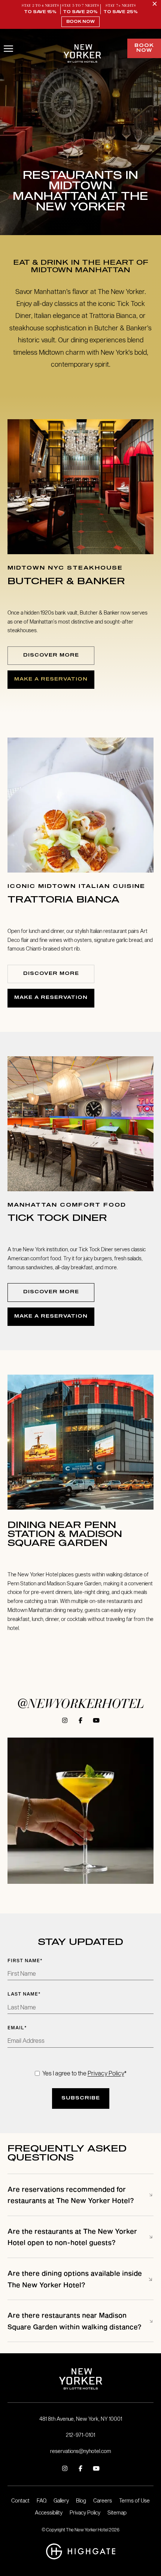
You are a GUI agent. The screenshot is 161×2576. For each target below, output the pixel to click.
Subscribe (81, 2098)
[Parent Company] (81, 2552)
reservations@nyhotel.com (81, 2451)
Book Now (80, 22)
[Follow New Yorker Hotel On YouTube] (96, 1720)
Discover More (51, 655)
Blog (81, 2501)
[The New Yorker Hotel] (82, 54)
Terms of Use (134, 2501)
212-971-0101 (80, 2435)
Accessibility (49, 2513)
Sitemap (117, 2513)
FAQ (42, 2501)
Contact (20, 2501)
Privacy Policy (106, 2073)
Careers (103, 2501)
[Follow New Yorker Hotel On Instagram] (65, 1720)
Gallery (61, 2501)
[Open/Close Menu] (8, 49)
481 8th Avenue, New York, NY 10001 (81, 2419)
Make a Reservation (51, 679)
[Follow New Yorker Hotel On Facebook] (80, 1720)
